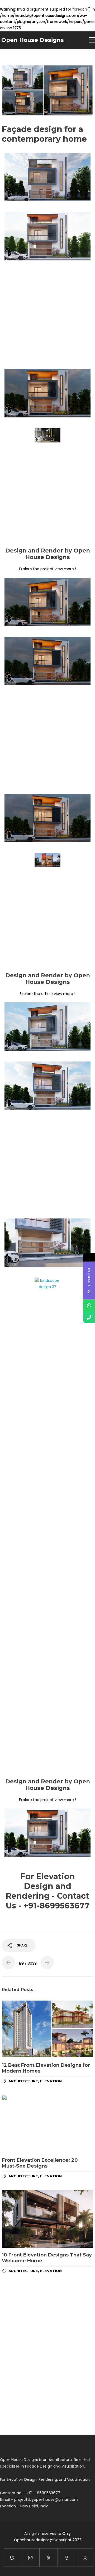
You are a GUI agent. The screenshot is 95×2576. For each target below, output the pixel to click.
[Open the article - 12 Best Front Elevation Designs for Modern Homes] (47, 2029)
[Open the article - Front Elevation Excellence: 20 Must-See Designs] (47, 2124)
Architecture (23, 2081)
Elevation (51, 2081)
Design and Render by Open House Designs (48, 554)
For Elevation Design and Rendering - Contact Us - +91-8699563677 (48, 1891)
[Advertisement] (47, 314)
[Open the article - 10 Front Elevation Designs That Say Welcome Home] (47, 2219)
